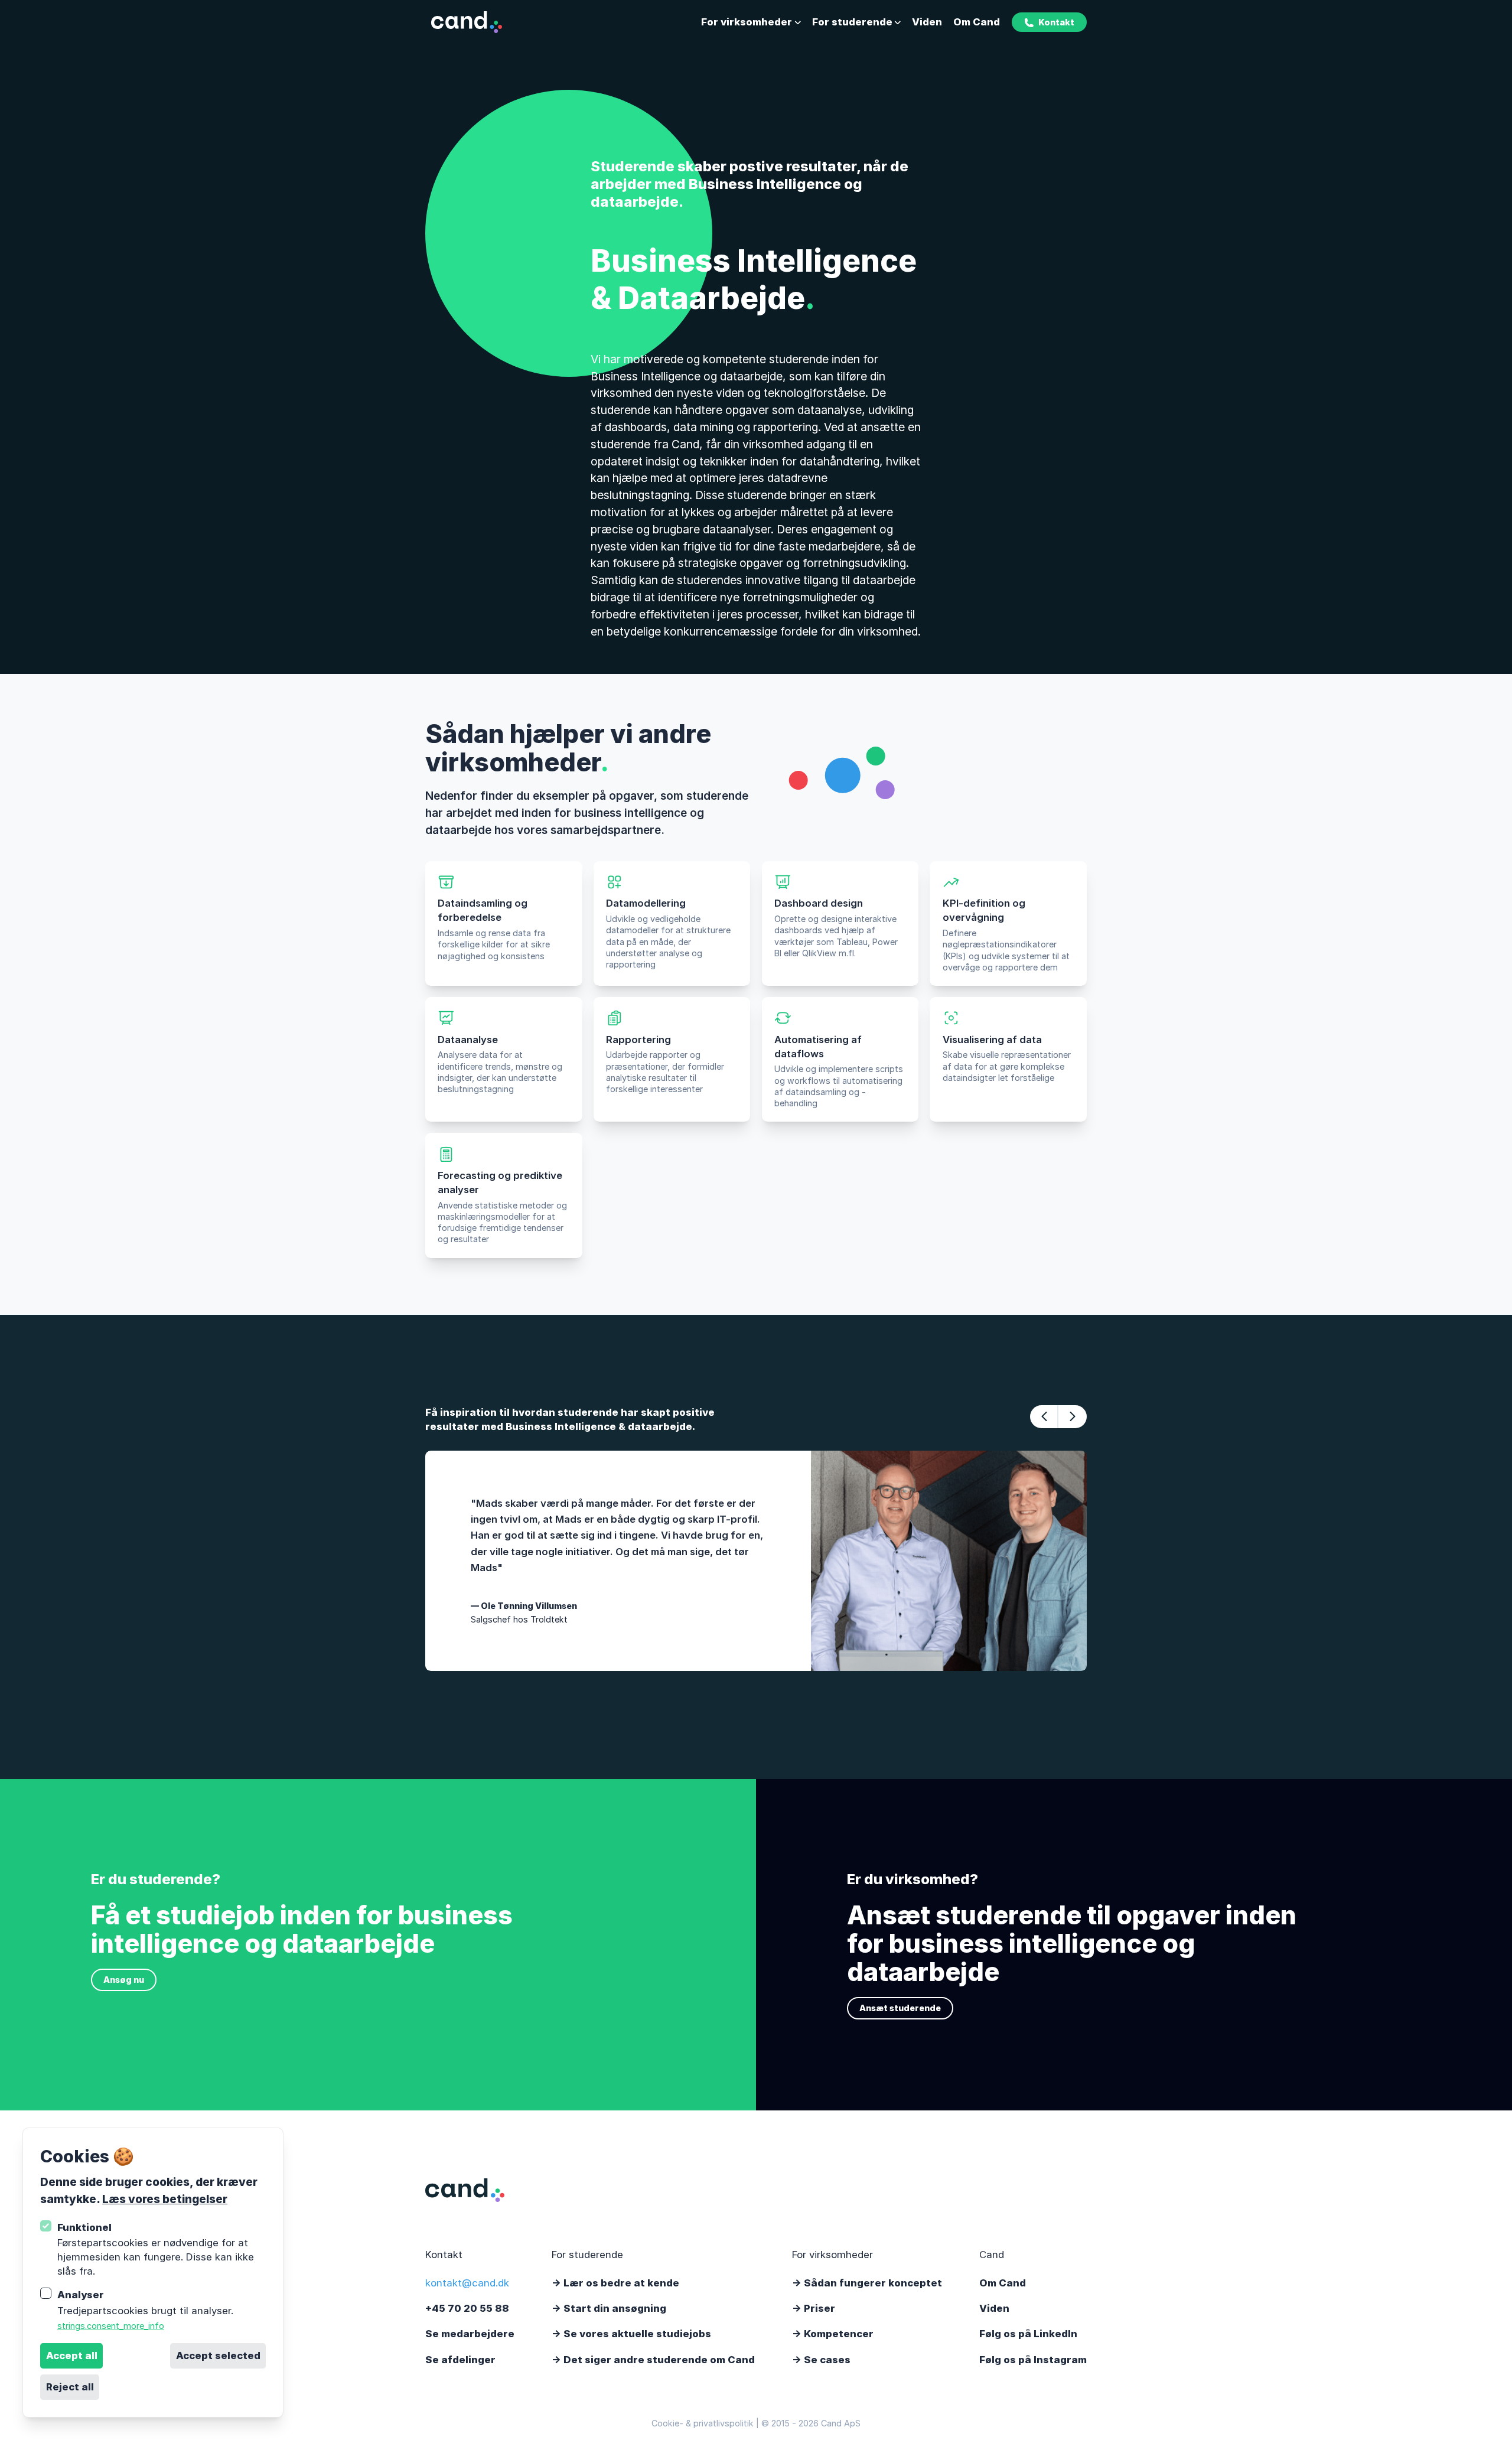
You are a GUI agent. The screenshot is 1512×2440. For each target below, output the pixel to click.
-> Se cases (821, 2360)
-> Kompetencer (833, 2334)
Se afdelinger (460, 2360)
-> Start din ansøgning (609, 2308)
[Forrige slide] (1044, 1416)
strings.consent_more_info (111, 2326)
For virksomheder (747, 22)
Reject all (70, 2387)
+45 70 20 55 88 (467, 2308)
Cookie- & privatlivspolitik (703, 2423)
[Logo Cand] (466, 22)
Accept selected (218, 2356)
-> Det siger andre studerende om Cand (653, 2360)
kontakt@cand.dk (467, 2283)
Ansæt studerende (900, 2008)
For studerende (852, 22)
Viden (927, 22)
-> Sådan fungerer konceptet (867, 2283)
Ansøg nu (124, 1980)
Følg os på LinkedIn (1028, 2334)
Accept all (72, 2356)
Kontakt (1056, 22)
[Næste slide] (1073, 1416)
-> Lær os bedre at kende (615, 2283)
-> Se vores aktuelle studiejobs (631, 2334)
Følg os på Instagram (1033, 2360)
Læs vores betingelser (165, 2199)
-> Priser (814, 2308)
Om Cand (977, 22)
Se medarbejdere (470, 2334)
